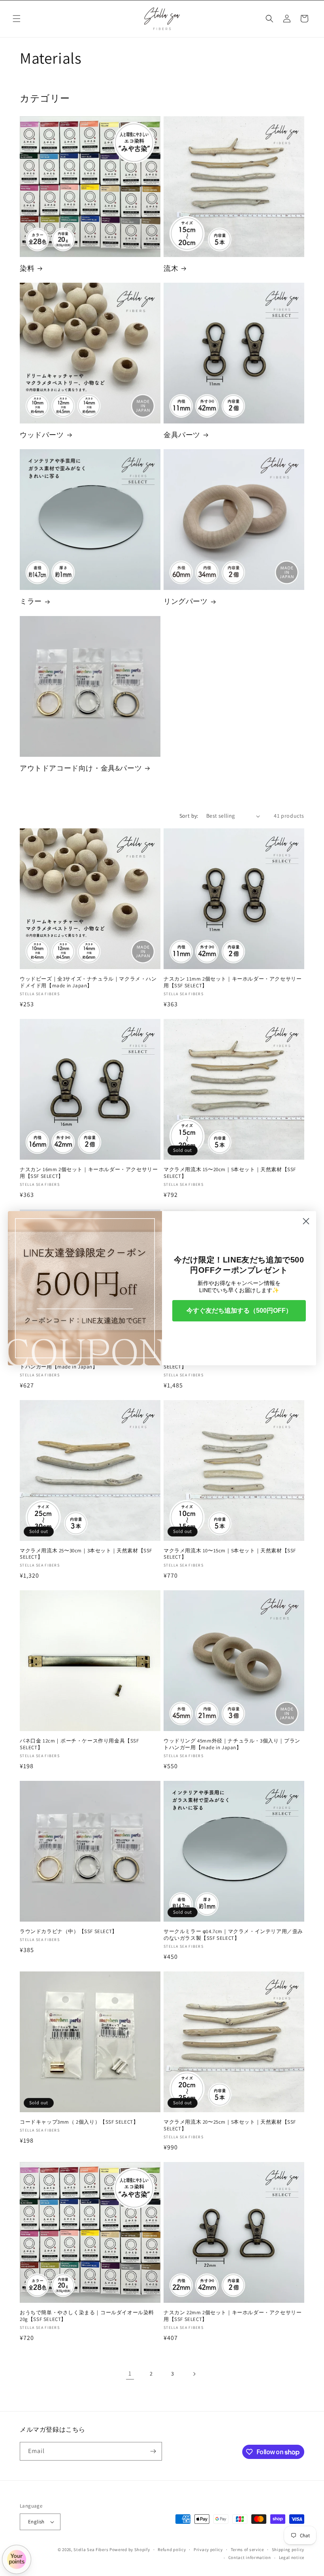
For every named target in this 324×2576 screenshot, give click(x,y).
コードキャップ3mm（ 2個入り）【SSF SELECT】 (79, 2122)
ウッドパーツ (42, 435)
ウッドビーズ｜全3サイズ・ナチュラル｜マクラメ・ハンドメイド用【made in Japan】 (88, 982)
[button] (17, 19)
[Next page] (194, 2374)
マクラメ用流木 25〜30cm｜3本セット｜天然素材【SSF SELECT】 (86, 1554)
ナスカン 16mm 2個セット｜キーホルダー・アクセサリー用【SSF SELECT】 (89, 1173)
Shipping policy (288, 2550)
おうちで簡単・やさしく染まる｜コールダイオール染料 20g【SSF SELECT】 (87, 2316)
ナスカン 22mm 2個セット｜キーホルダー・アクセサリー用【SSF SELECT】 (233, 2316)
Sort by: (189, 816)
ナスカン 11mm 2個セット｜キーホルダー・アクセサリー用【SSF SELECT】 (233, 982)
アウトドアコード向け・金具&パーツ (81, 768)
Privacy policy (208, 2550)
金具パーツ (182, 435)
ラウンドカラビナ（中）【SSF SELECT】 (69, 1932)
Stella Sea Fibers (91, 2550)
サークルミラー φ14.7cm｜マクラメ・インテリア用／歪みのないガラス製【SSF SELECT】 (233, 1935)
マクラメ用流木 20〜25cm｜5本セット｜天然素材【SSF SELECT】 (230, 2125)
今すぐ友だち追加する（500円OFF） (239, 1311)
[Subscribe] (153, 2451)
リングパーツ (186, 601)
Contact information (250, 2557)
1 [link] (130, 2373)
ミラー (31, 601)
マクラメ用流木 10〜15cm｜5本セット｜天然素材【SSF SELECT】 (230, 1554)
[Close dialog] (306, 1221)
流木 (171, 268)
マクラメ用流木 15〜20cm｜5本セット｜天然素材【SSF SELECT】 (230, 1173)
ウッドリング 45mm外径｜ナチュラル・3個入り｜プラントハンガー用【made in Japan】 (232, 1744)
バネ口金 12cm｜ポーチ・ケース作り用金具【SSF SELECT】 (79, 1744)
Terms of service (247, 2550)
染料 (27, 268)
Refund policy (172, 2550)
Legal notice (292, 2557)
